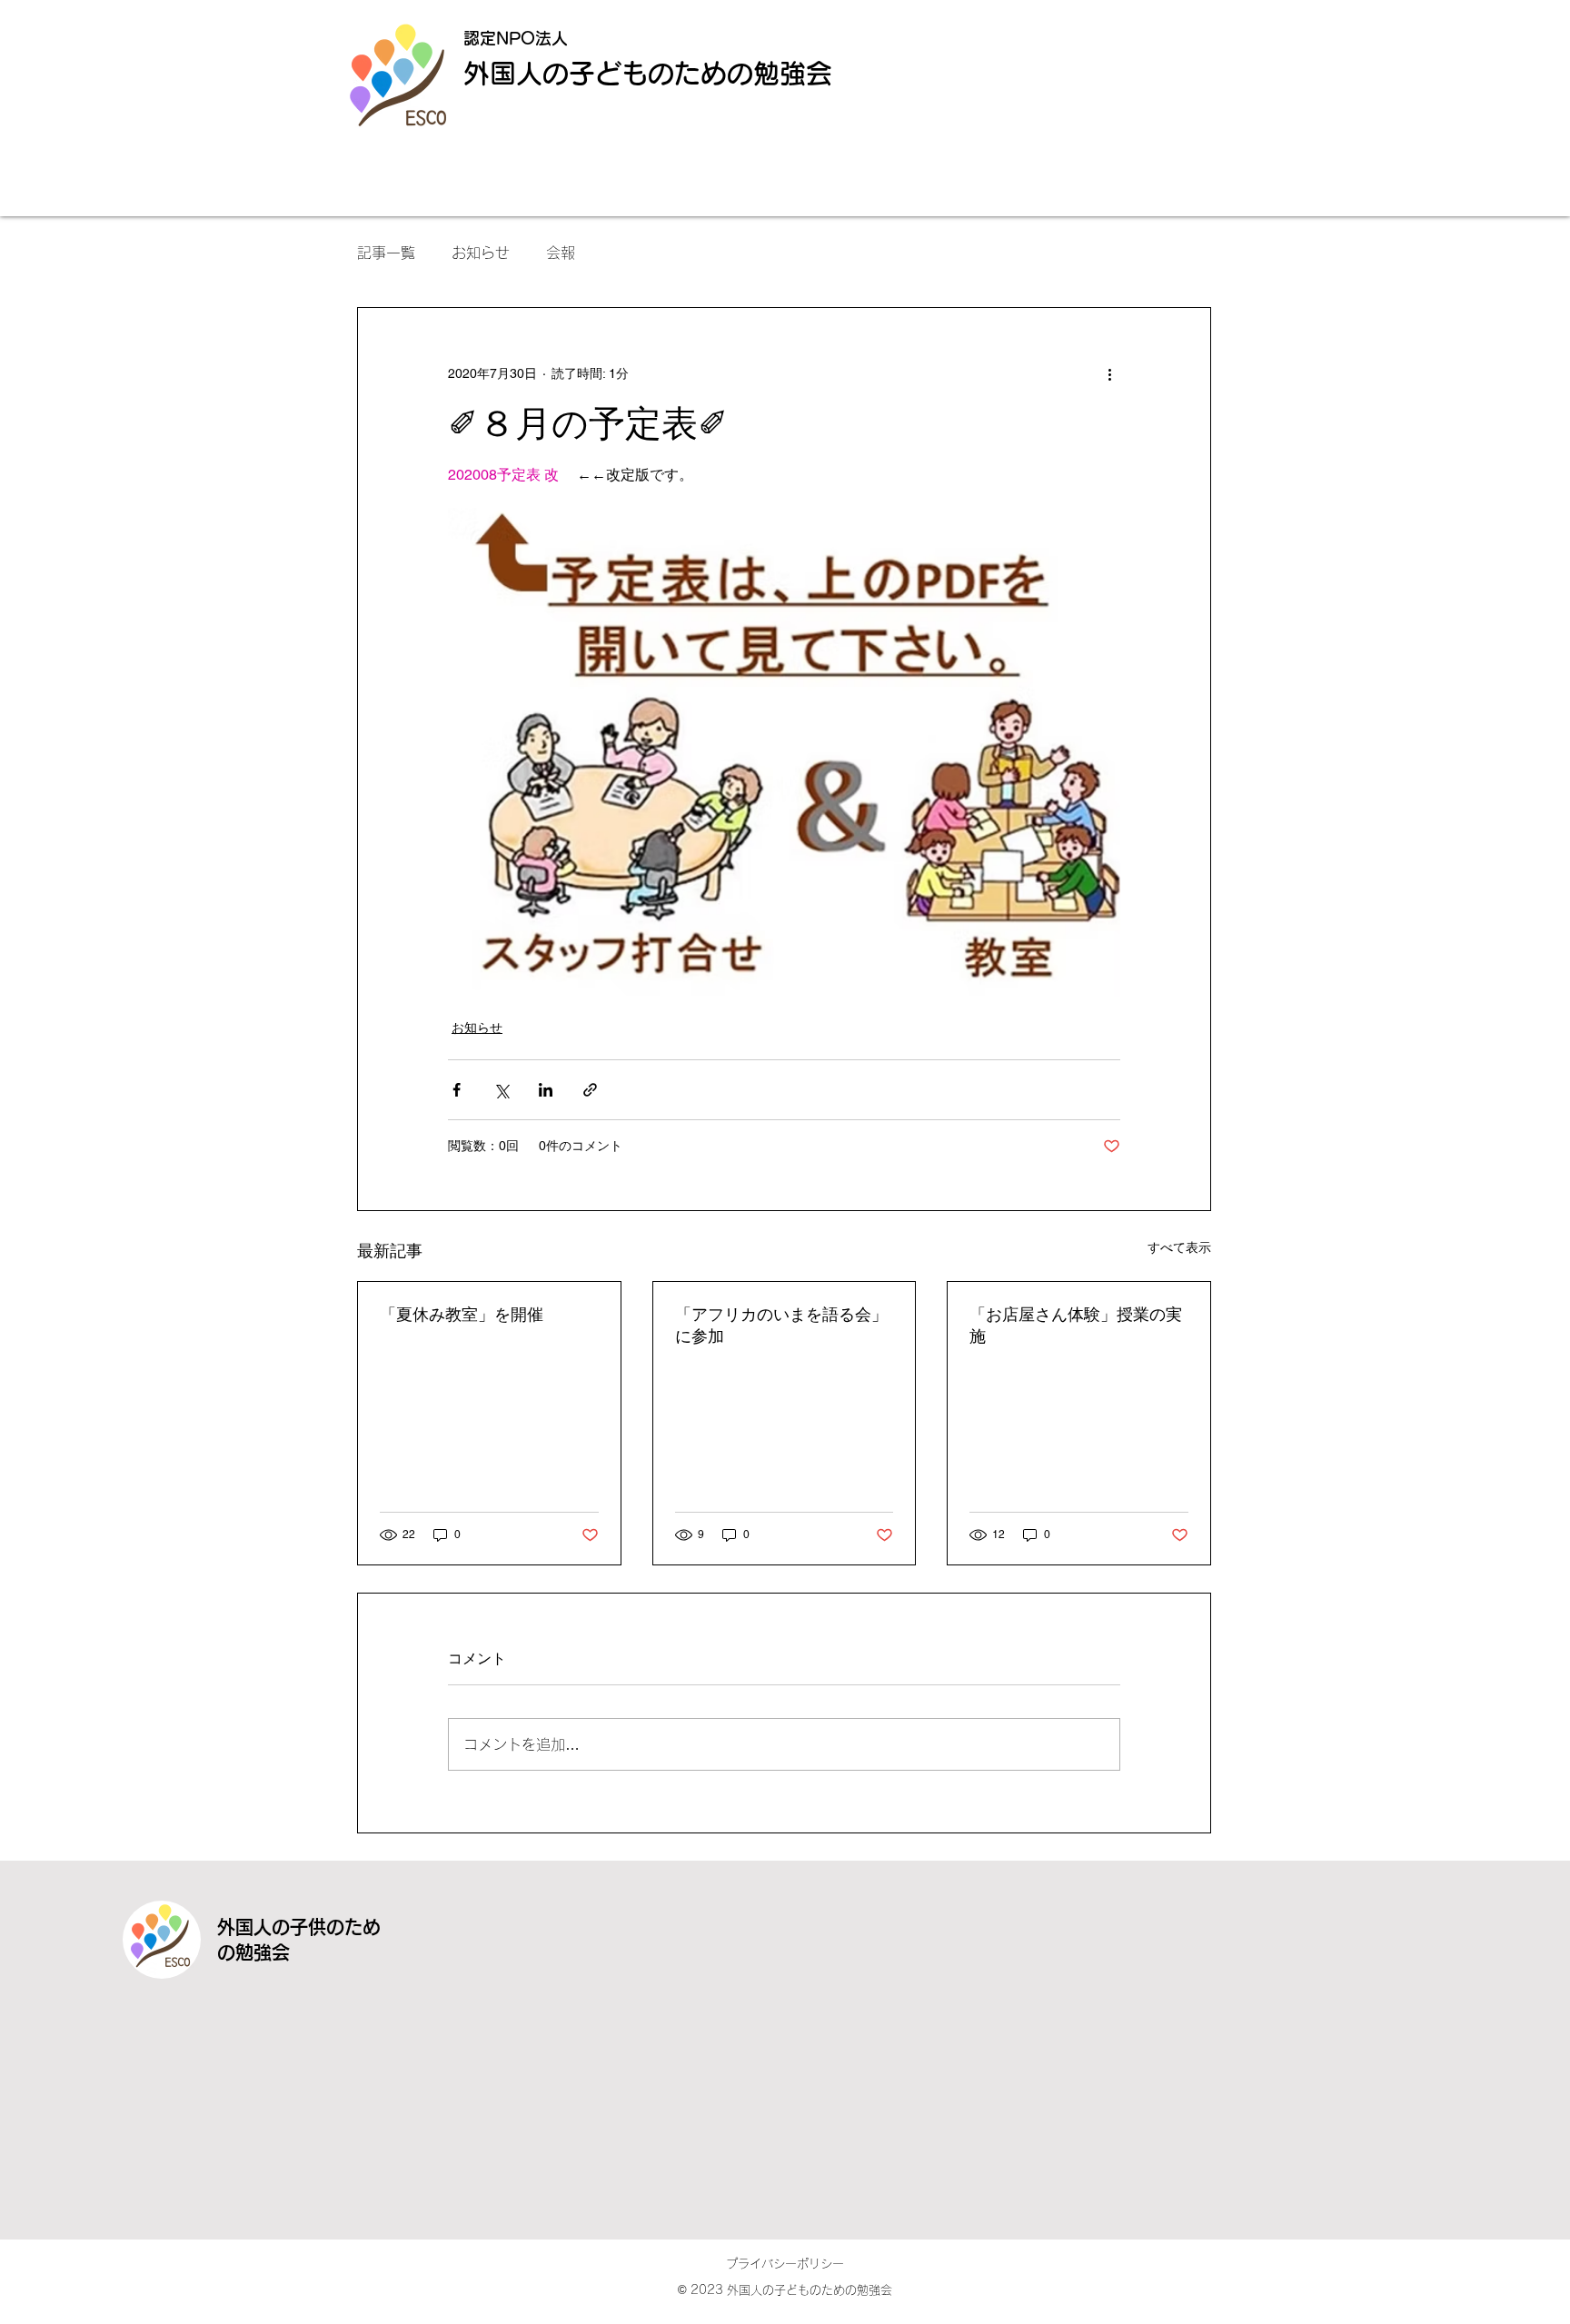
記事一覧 (386, 253)
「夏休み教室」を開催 (462, 1314)
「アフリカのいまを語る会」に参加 (781, 1325)
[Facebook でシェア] (457, 1090)
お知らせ (481, 253)
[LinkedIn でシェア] (546, 1090)
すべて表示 (1179, 1247)
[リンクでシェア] (590, 1090)
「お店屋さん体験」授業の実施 (1076, 1325)
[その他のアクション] (1109, 373)
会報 (561, 253)
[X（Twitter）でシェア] (501, 1090)
